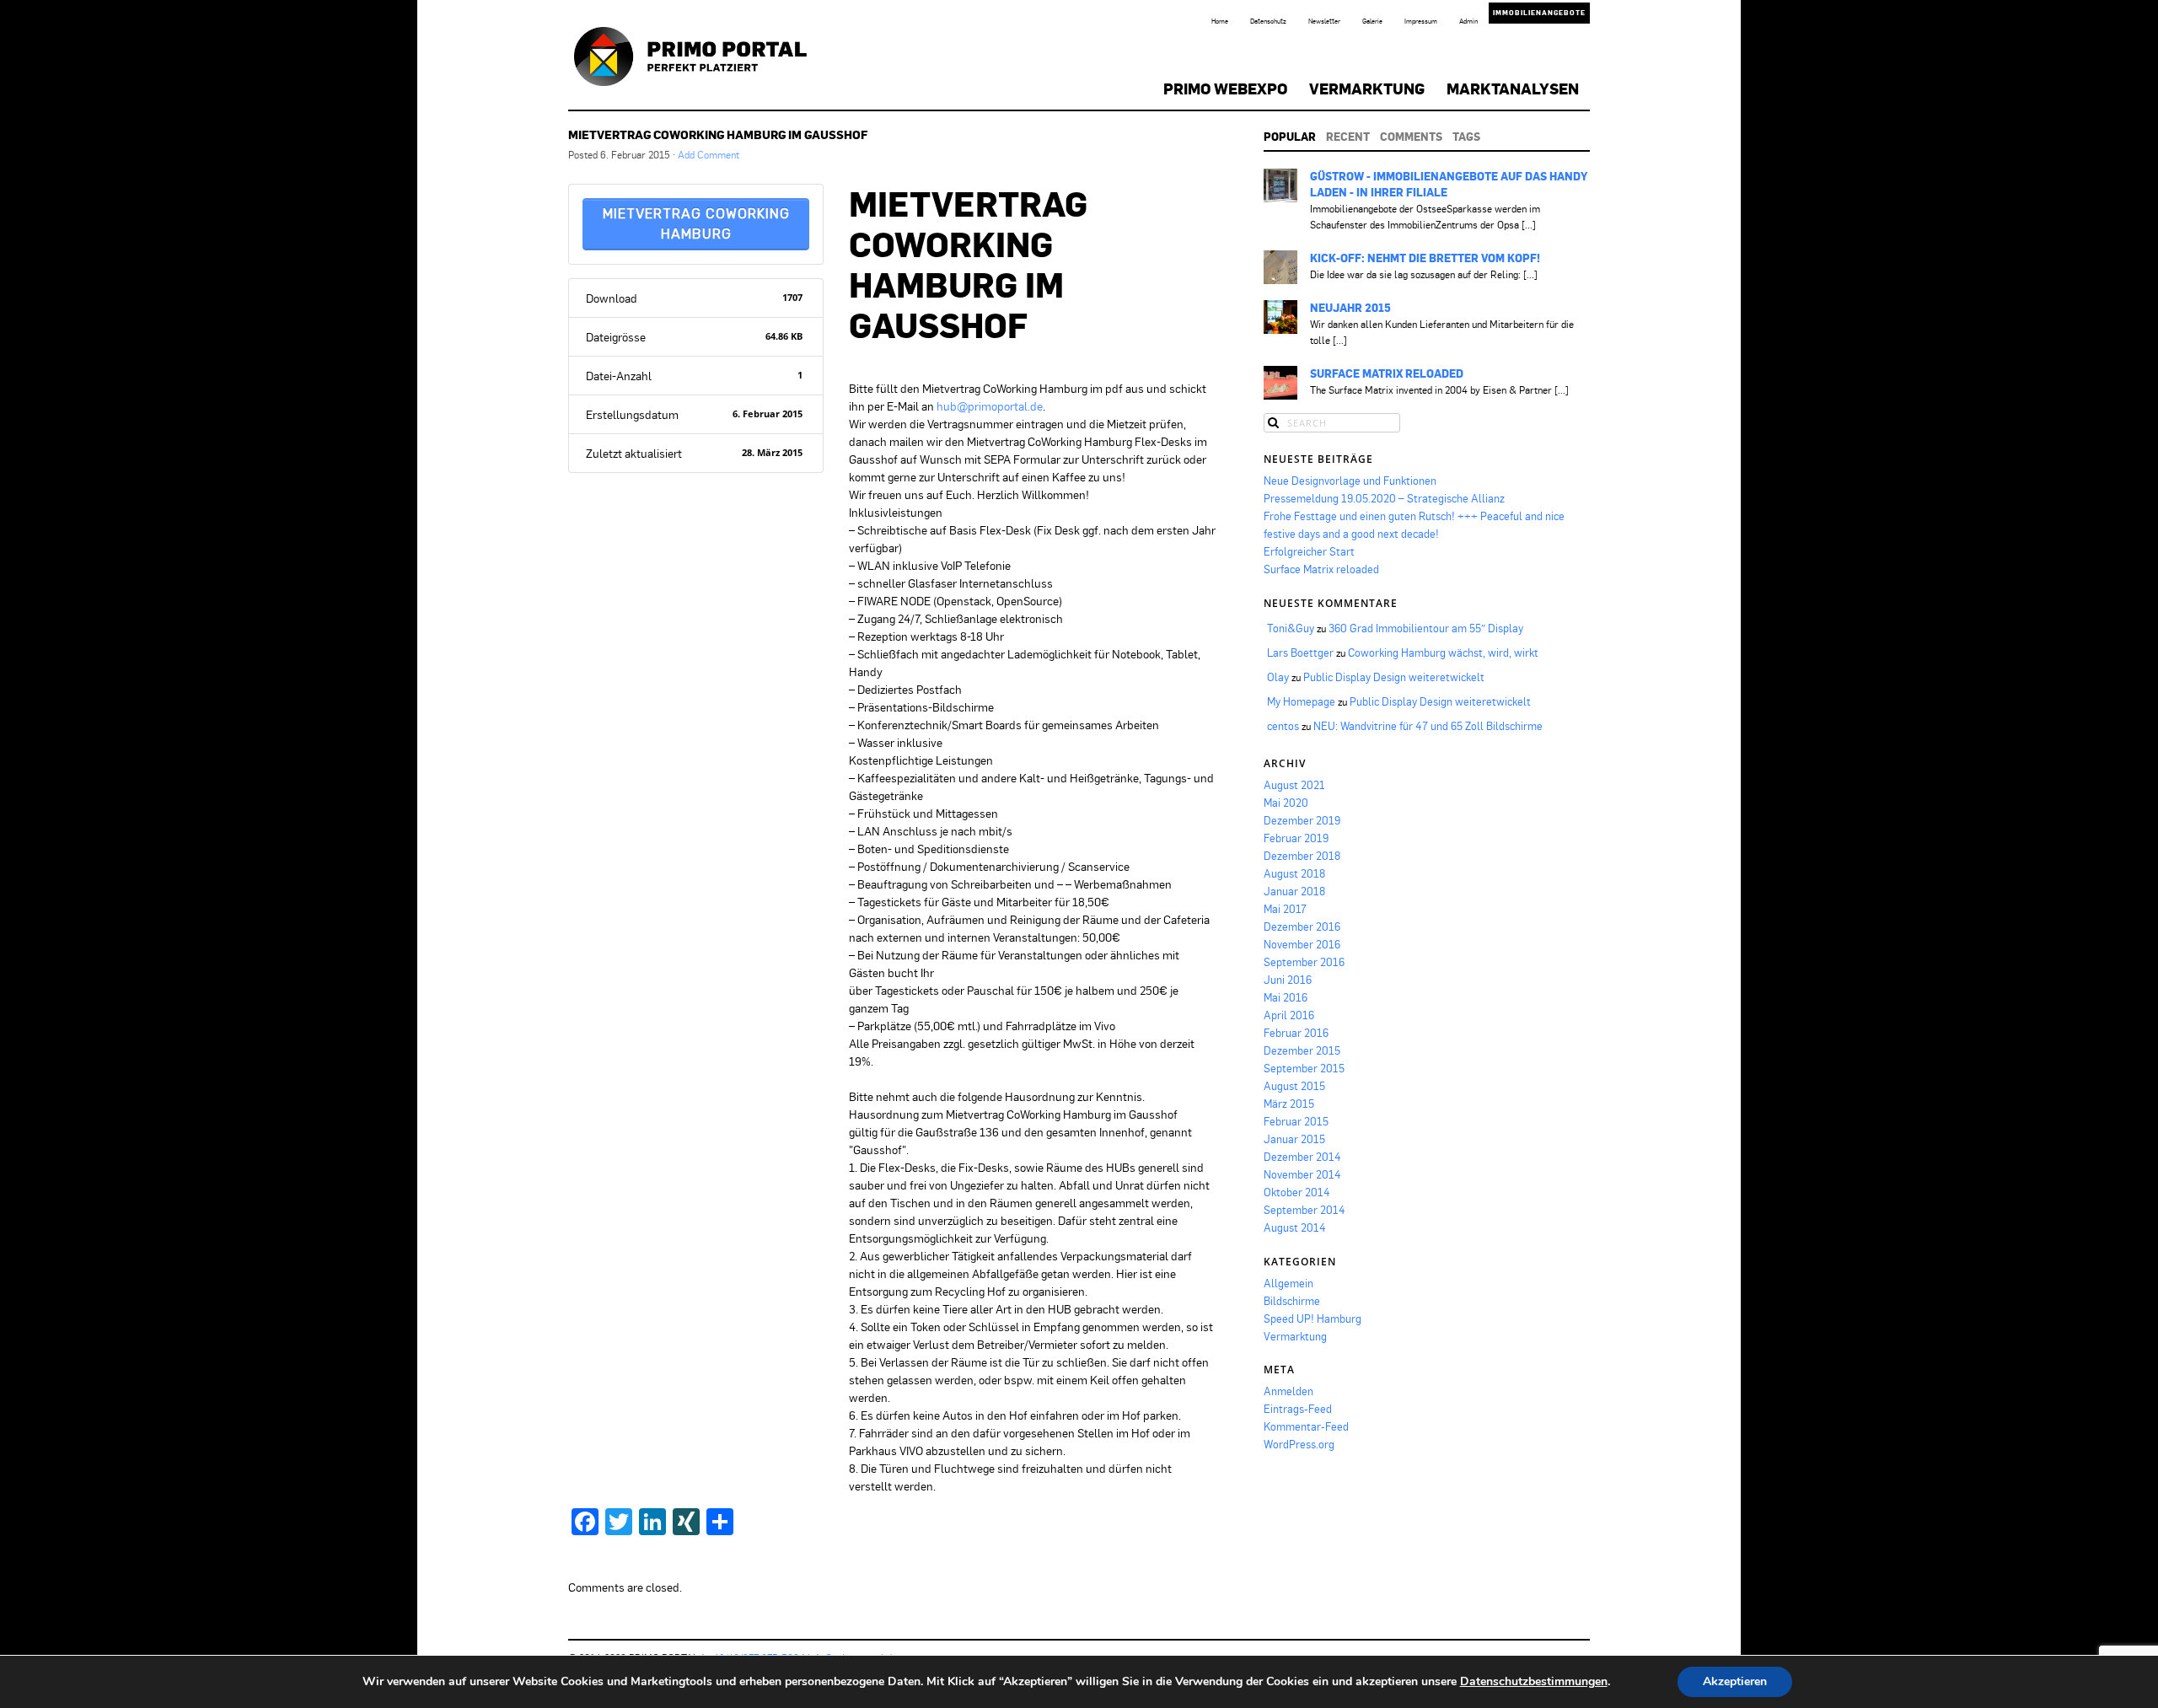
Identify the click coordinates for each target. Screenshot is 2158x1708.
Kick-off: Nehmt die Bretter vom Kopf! (1425, 258)
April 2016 (1289, 1015)
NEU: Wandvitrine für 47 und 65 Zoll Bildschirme (1428, 726)
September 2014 (1304, 1210)
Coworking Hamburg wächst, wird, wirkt (1443, 653)
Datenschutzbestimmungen (1534, 1681)
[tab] (1290, 137)
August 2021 (1294, 785)
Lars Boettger (1300, 653)
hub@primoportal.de (990, 406)
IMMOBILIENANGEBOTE (1539, 13)
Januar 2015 (1294, 1139)
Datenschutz (1268, 21)
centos (1283, 726)
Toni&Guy (1291, 628)
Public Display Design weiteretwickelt (1394, 677)
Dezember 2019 (1302, 820)
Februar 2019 (1296, 838)
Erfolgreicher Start (1309, 551)
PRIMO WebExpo (1225, 89)
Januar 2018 (1294, 891)
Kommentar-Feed (1306, 1426)
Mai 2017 (1285, 909)
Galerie (1372, 21)
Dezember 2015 (1302, 1050)
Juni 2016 (1288, 980)
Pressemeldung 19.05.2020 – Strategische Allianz (1384, 498)
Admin (1468, 21)
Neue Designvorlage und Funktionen (1350, 481)
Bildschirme (1292, 1301)
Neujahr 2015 (1350, 308)
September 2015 (1304, 1068)
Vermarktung (1367, 89)
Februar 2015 (1296, 1121)
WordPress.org (1299, 1444)
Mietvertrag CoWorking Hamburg (696, 224)
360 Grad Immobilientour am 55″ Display (1426, 628)
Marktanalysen (1513, 89)
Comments (1411, 137)
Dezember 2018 (1302, 856)
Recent (1348, 137)
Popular (1290, 137)
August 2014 (1295, 1227)
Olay (1278, 677)
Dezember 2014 (1302, 1157)
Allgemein (1288, 1283)
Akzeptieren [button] (1735, 1681)
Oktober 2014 (1297, 1192)
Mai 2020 (1286, 803)
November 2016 (1302, 944)
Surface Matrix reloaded (1387, 373)
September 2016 (1304, 962)
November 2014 (1302, 1174)
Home (1220, 21)
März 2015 (1289, 1104)
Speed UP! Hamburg (1313, 1319)
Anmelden (1288, 1391)
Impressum (1421, 21)
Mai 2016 (1286, 997)
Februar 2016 (1296, 1033)
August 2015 (1294, 1086)
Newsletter (1324, 21)
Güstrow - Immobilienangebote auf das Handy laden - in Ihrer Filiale (1449, 184)
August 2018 (1294, 873)
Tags (1466, 137)
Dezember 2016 (1302, 927)
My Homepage (1301, 701)
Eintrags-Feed (1298, 1409)
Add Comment (709, 155)
